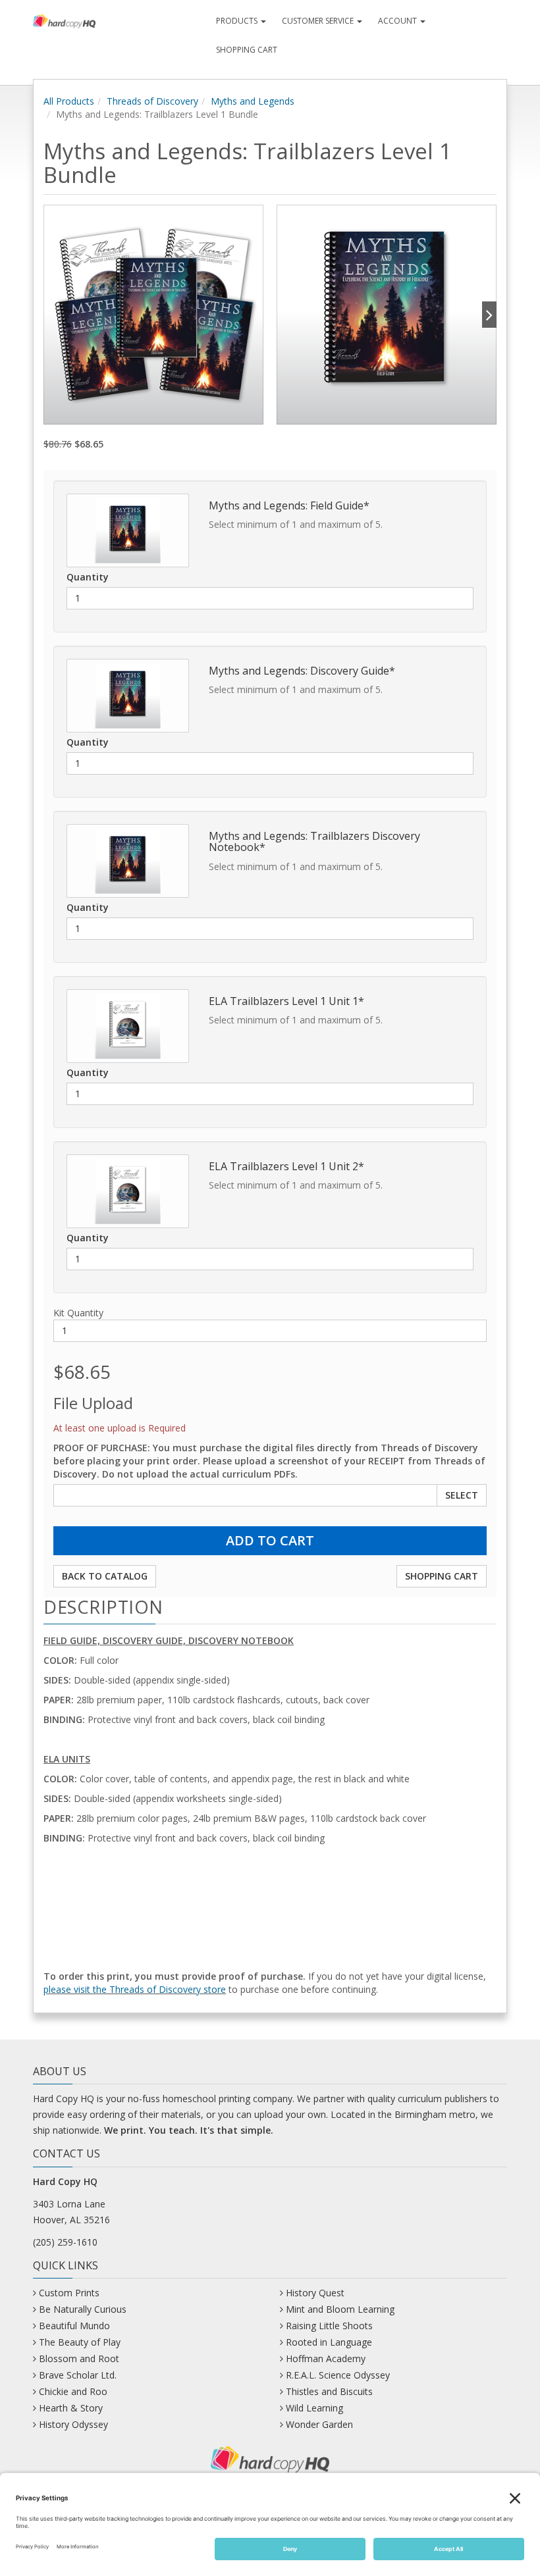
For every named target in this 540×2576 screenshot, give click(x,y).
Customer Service (319, 21)
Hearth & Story (71, 2408)
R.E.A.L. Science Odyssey (338, 2375)
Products (238, 21)
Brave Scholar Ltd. (78, 2375)
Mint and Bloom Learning (340, 2309)
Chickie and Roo (73, 2391)
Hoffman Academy (326, 2358)
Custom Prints (69, 2293)
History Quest (315, 2293)
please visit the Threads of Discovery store (135, 1989)
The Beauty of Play (80, 2342)
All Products (69, 101)
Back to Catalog (105, 1576)
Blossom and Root (79, 2358)
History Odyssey (73, 2424)
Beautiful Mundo (74, 2326)
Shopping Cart (247, 50)
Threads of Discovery (152, 101)
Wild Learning (314, 2408)
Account (398, 21)
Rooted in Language (329, 2342)
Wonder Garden (319, 2424)
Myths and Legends (253, 101)
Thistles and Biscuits (329, 2391)
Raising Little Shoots (329, 2326)
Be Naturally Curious (83, 2309)
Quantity (88, 577)
